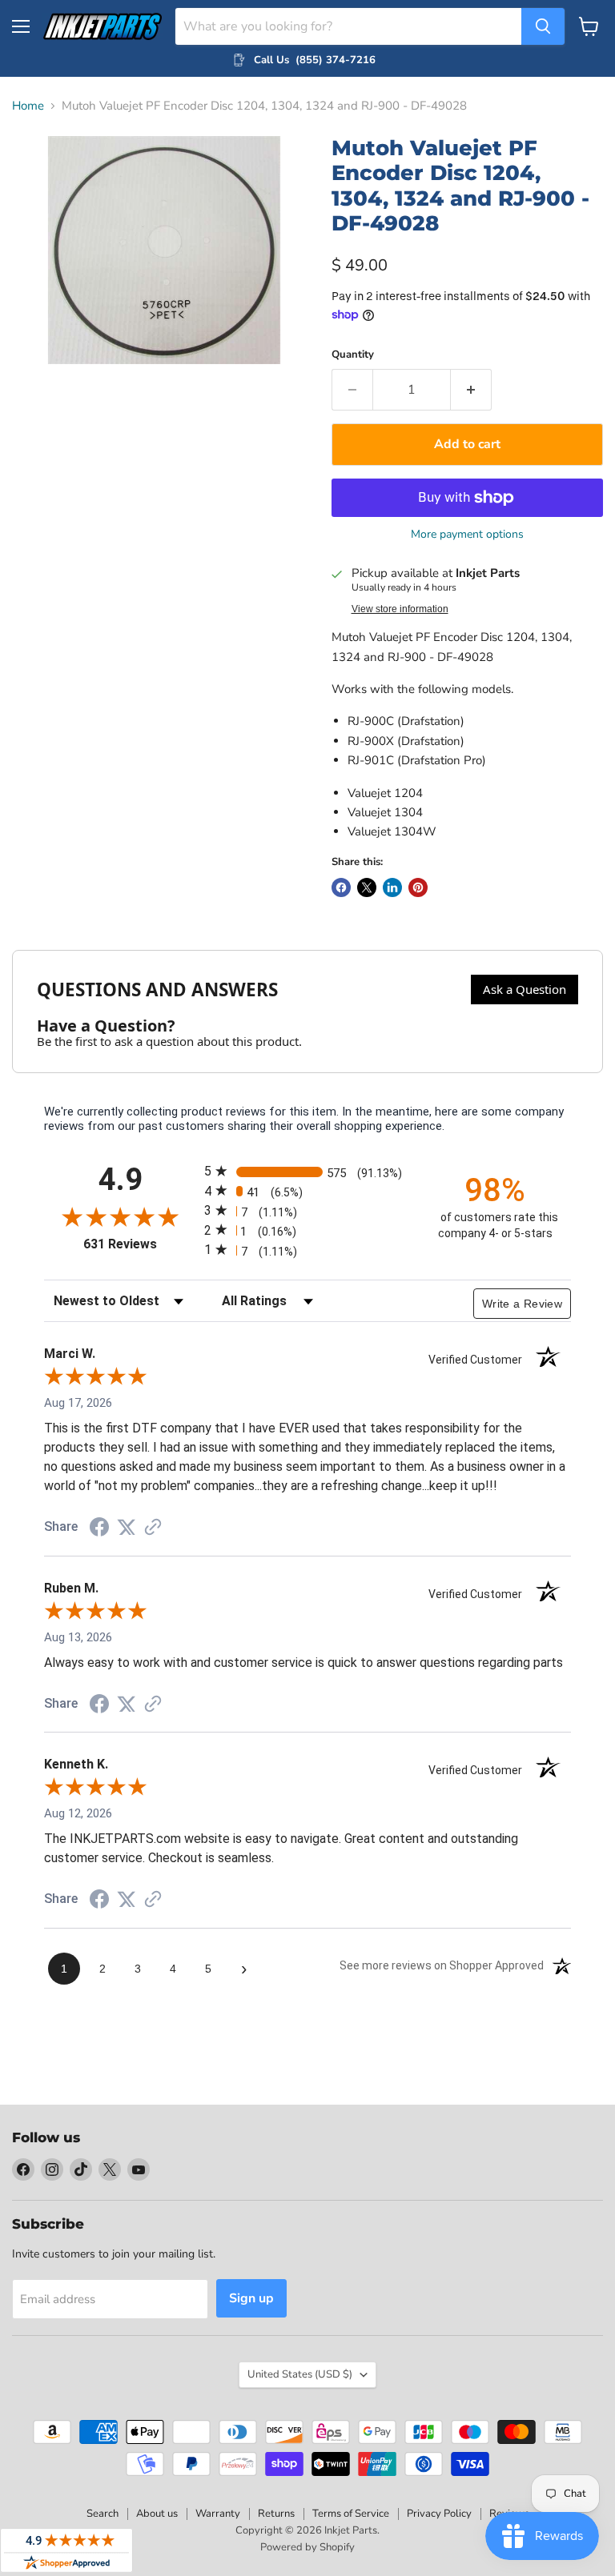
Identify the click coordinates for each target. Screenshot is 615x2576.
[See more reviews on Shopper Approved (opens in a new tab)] (153, 1528)
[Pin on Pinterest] (418, 887)
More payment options (467, 535)
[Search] (543, 26)
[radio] (307, 1171)
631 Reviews (140, 1244)
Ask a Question (525, 989)
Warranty (218, 2514)
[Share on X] (367, 887)
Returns (276, 2514)
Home (28, 106)
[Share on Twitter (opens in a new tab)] (127, 1528)
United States (300, 2374)
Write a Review (522, 1304)
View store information (400, 609)
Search (102, 2514)
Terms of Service (351, 2514)
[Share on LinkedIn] (392, 887)
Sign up (251, 2298)
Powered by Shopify (307, 2547)
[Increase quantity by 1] (471, 390)
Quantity (353, 355)
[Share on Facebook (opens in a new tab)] (99, 1529)
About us (157, 2514)
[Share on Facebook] (341, 887)
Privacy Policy (439, 2514)
